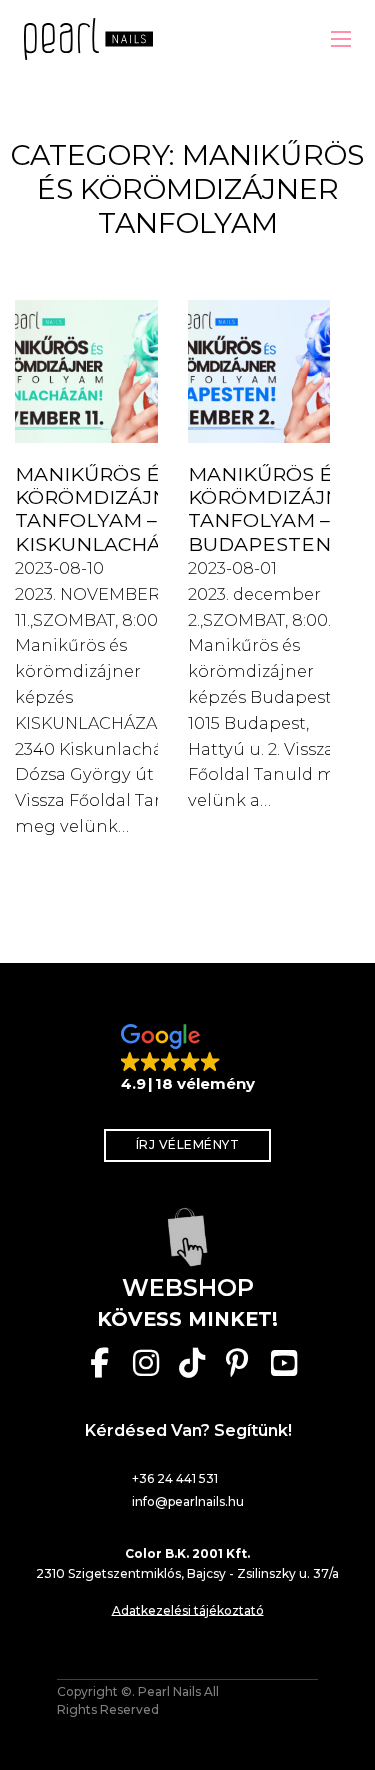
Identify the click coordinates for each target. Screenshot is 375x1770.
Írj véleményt (188, 1144)
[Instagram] (146, 1363)
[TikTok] (192, 1363)
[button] (188, 1059)
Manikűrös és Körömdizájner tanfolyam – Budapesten (278, 509)
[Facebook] (100, 1363)
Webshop (188, 1287)
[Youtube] (284, 1363)
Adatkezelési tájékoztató (188, 1610)
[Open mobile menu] (341, 39)
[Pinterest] (238, 1363)
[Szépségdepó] (188, 1237)
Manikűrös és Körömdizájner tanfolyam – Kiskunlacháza (105, 509)
